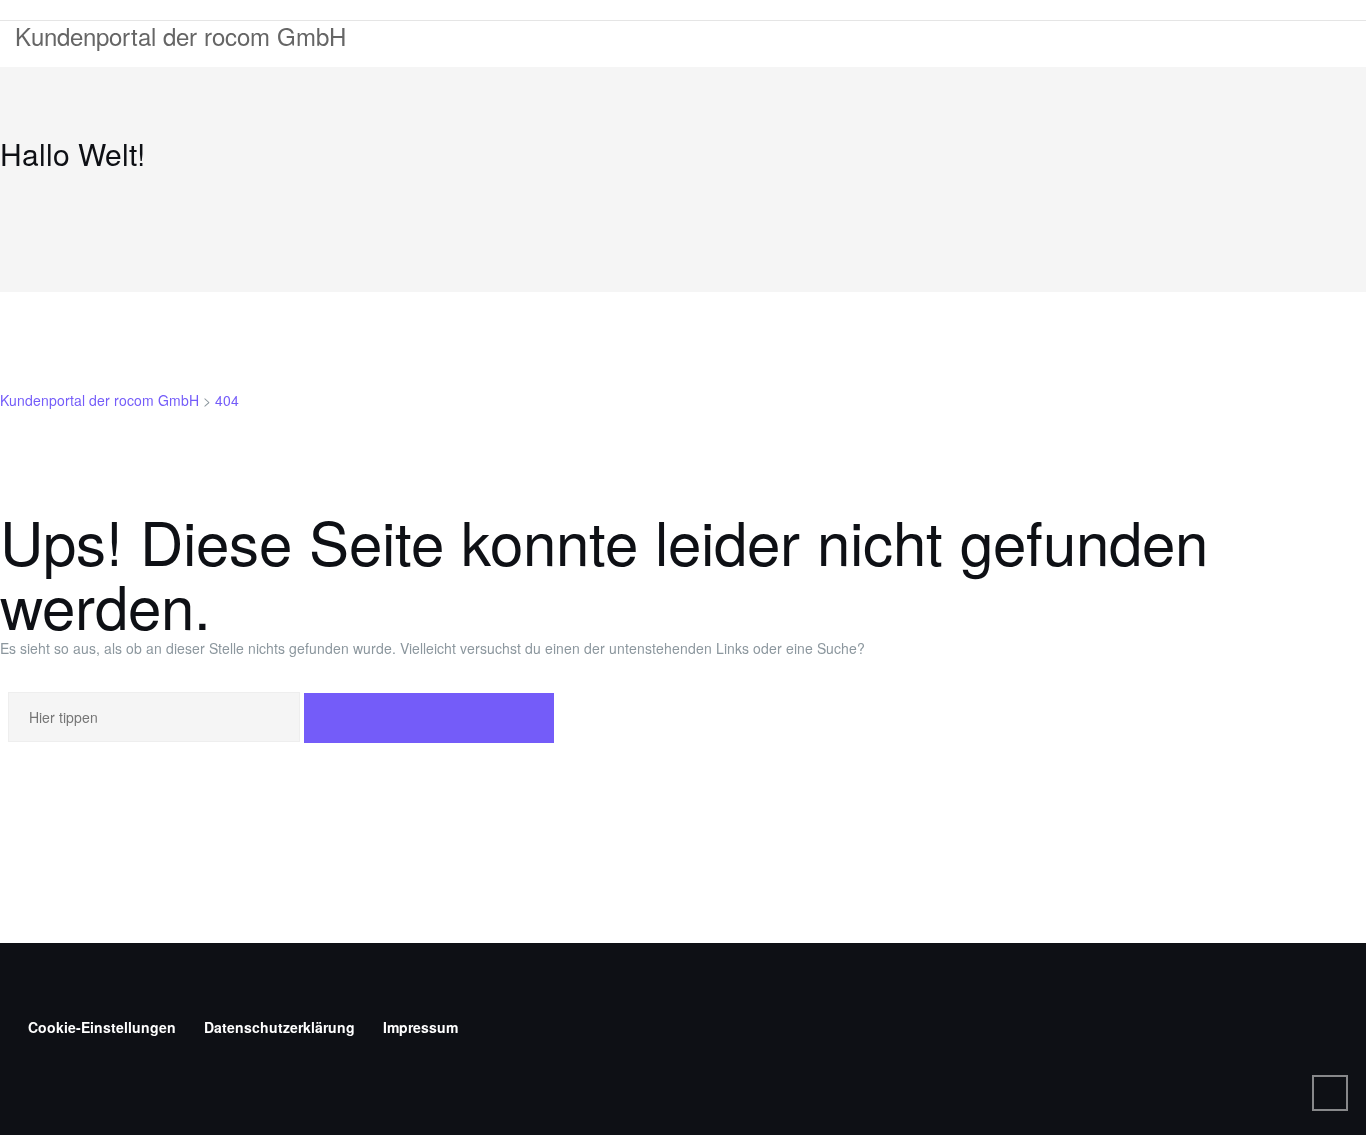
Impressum (420, 1027)
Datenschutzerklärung (279, 1027)
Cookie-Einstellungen (102, 1027)
